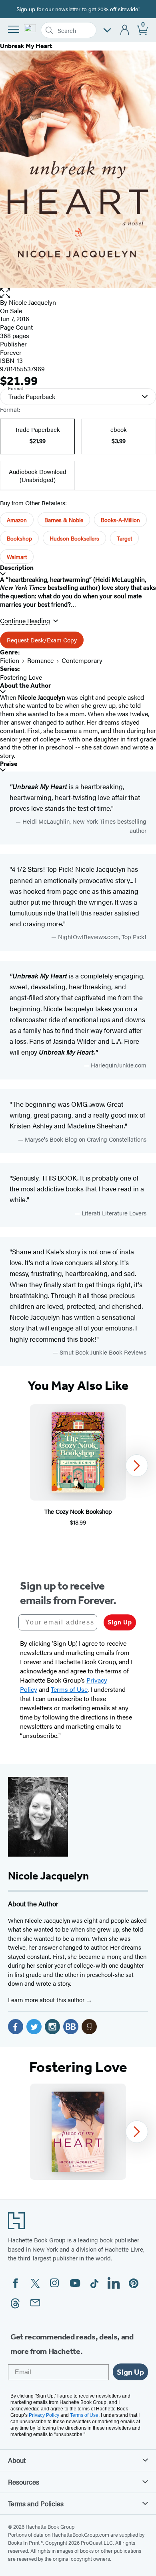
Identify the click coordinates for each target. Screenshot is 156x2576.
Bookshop (19, 538)
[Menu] (14, 29)
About (17, 2460)
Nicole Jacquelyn (32, 302)
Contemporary (82, 660)
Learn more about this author (47, 2000)
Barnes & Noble (64, 520)
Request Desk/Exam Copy (42, 640)
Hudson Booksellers (74, 538)
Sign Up (120, 1622)
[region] (78, 1465)
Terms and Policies (36, 2503)
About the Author (25, 686)
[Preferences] (107, 30)
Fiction (10, 660)
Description (17, 568)
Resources (24, 2482)
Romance (40, 660)
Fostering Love (21, 677)
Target (124, 538)
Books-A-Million (120, 520)
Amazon (17, 520)
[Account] (125, 30)
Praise (9, 764)
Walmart (17, 557)
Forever (11, 352)
